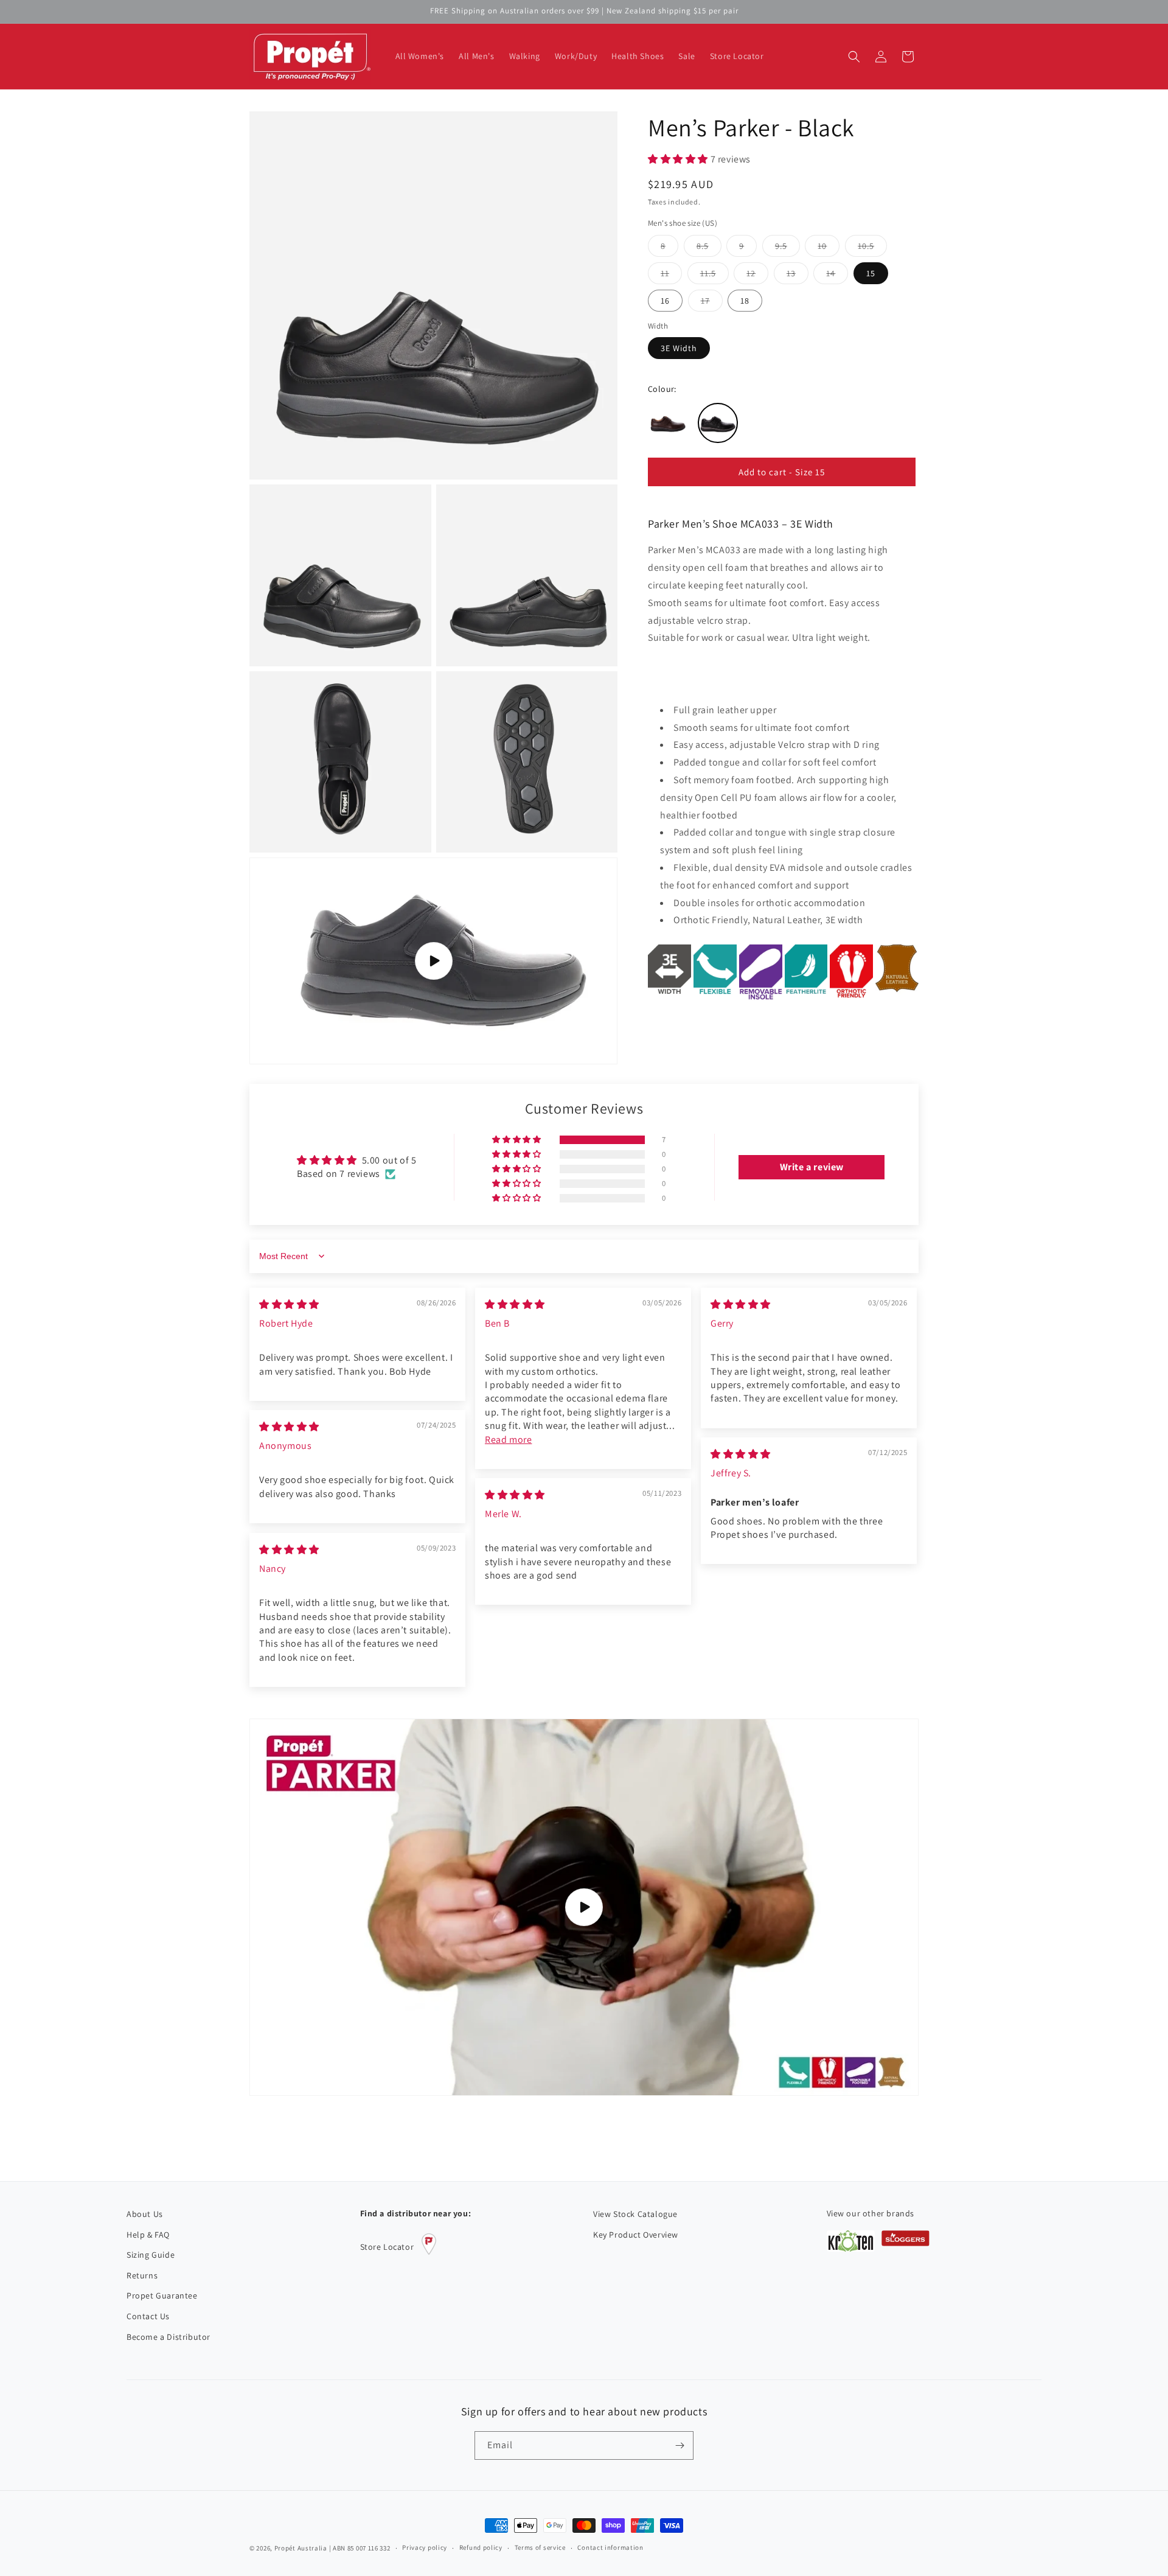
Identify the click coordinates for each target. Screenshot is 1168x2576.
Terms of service (540, 2547)
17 (712, 302)
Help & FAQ (148, 2235)
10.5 (872, 248)
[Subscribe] (680, 2445)
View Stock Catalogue (635, 2214)
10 (829, 248)
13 (798, 275)
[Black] (718, 423)
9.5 (787, 248)
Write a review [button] (812, 1167)
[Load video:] (584, 1907)
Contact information (610, 2547)
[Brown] (668, 423)
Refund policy (481, 2547)
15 (871, 273)
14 (837, 275)
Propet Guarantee (162, 2295)
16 (665, 300)
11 (671, 275)
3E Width (679, 348)
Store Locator (387, 2247)
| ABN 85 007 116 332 (360, 2548)
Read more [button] (508, 1440)
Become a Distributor (169, 2337)
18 (745, 300)
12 (757, 275)
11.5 (714, 275)
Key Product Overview (636, 2235)
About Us (145, 2214)
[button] (854, 57)
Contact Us (148, 2316)
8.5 (709, 248)
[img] (289, 1304)
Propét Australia (301, 2548)
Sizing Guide (151, 2255)
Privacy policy (425, 2547)
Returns (142, 2275)
